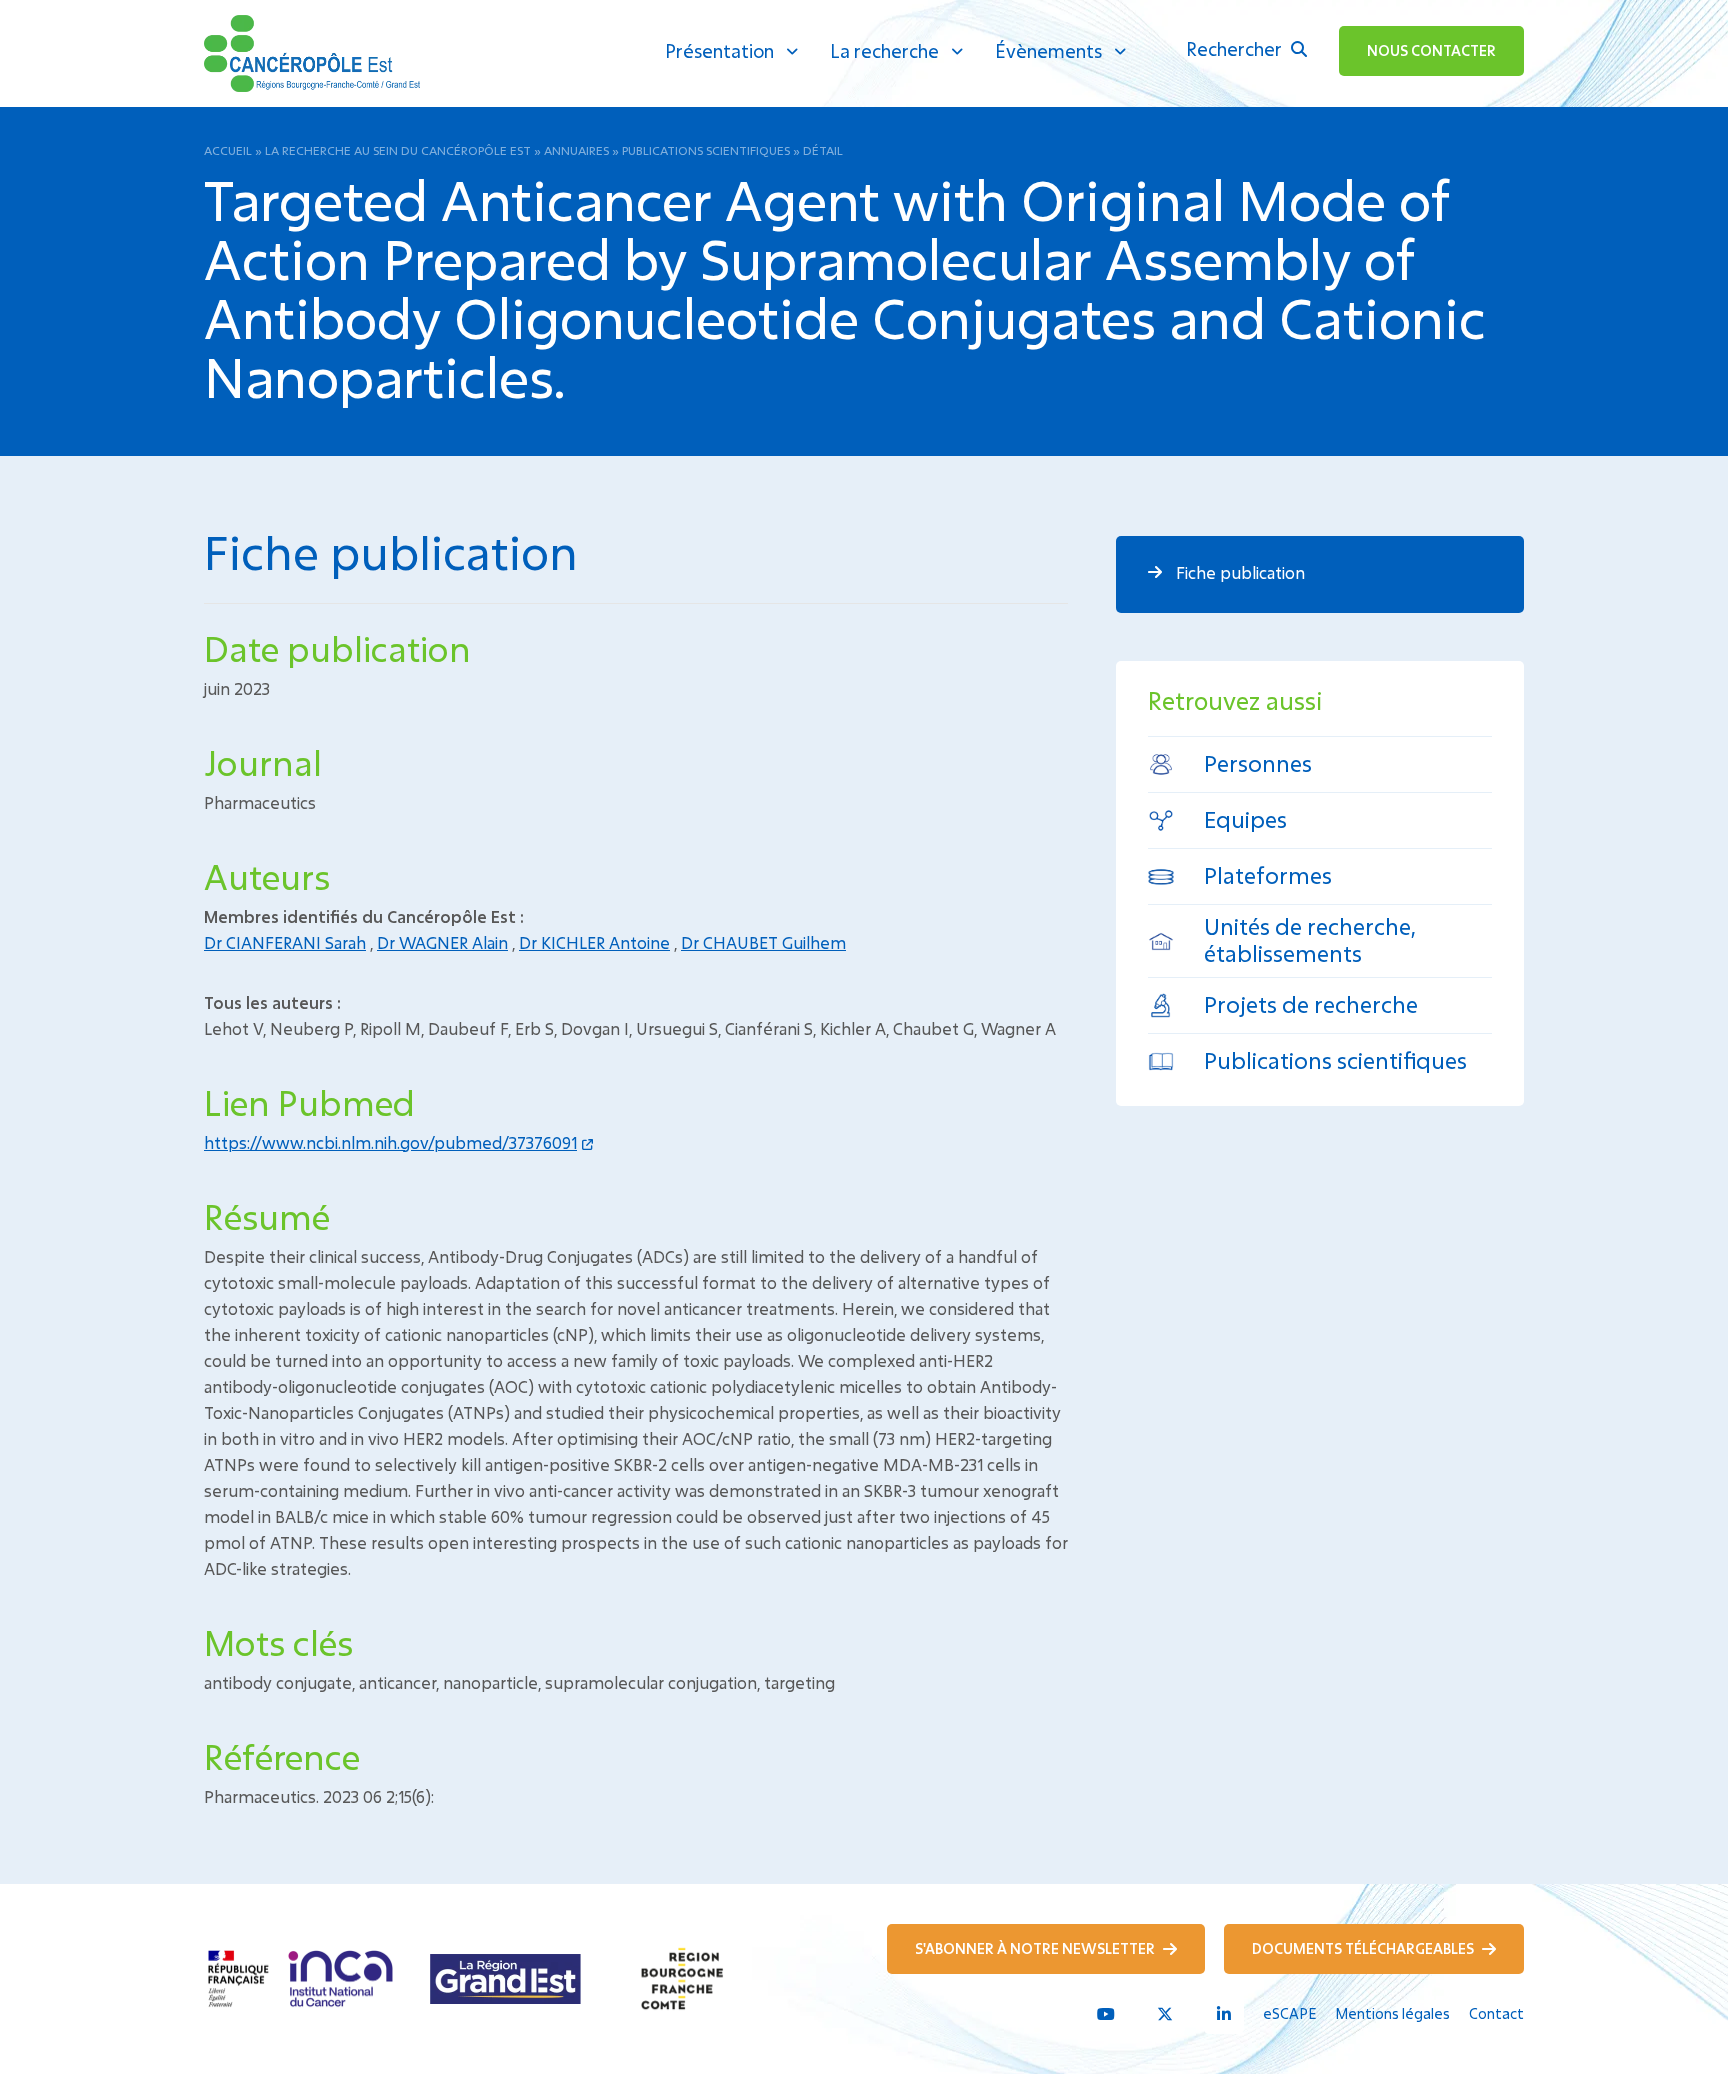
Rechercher (1236, 49)
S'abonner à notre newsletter (1036, 1948)
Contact (1496, 2013)
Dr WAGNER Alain (442, 942)
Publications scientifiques (706, 150)
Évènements (1048, 51)
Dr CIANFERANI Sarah (285, 942)
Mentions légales (1392, 2013)
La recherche (884, 51)
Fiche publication (1238, 572)
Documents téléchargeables (1364, 1948)
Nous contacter (1431, 50)
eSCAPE (1289, 2013)
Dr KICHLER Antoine (594, 942)
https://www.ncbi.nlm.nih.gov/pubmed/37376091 (390, 1142)
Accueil (228, 150)
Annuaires (576, 150)
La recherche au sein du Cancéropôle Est (398, 150)
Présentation (719, 51)
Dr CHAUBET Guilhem (763, 942)
